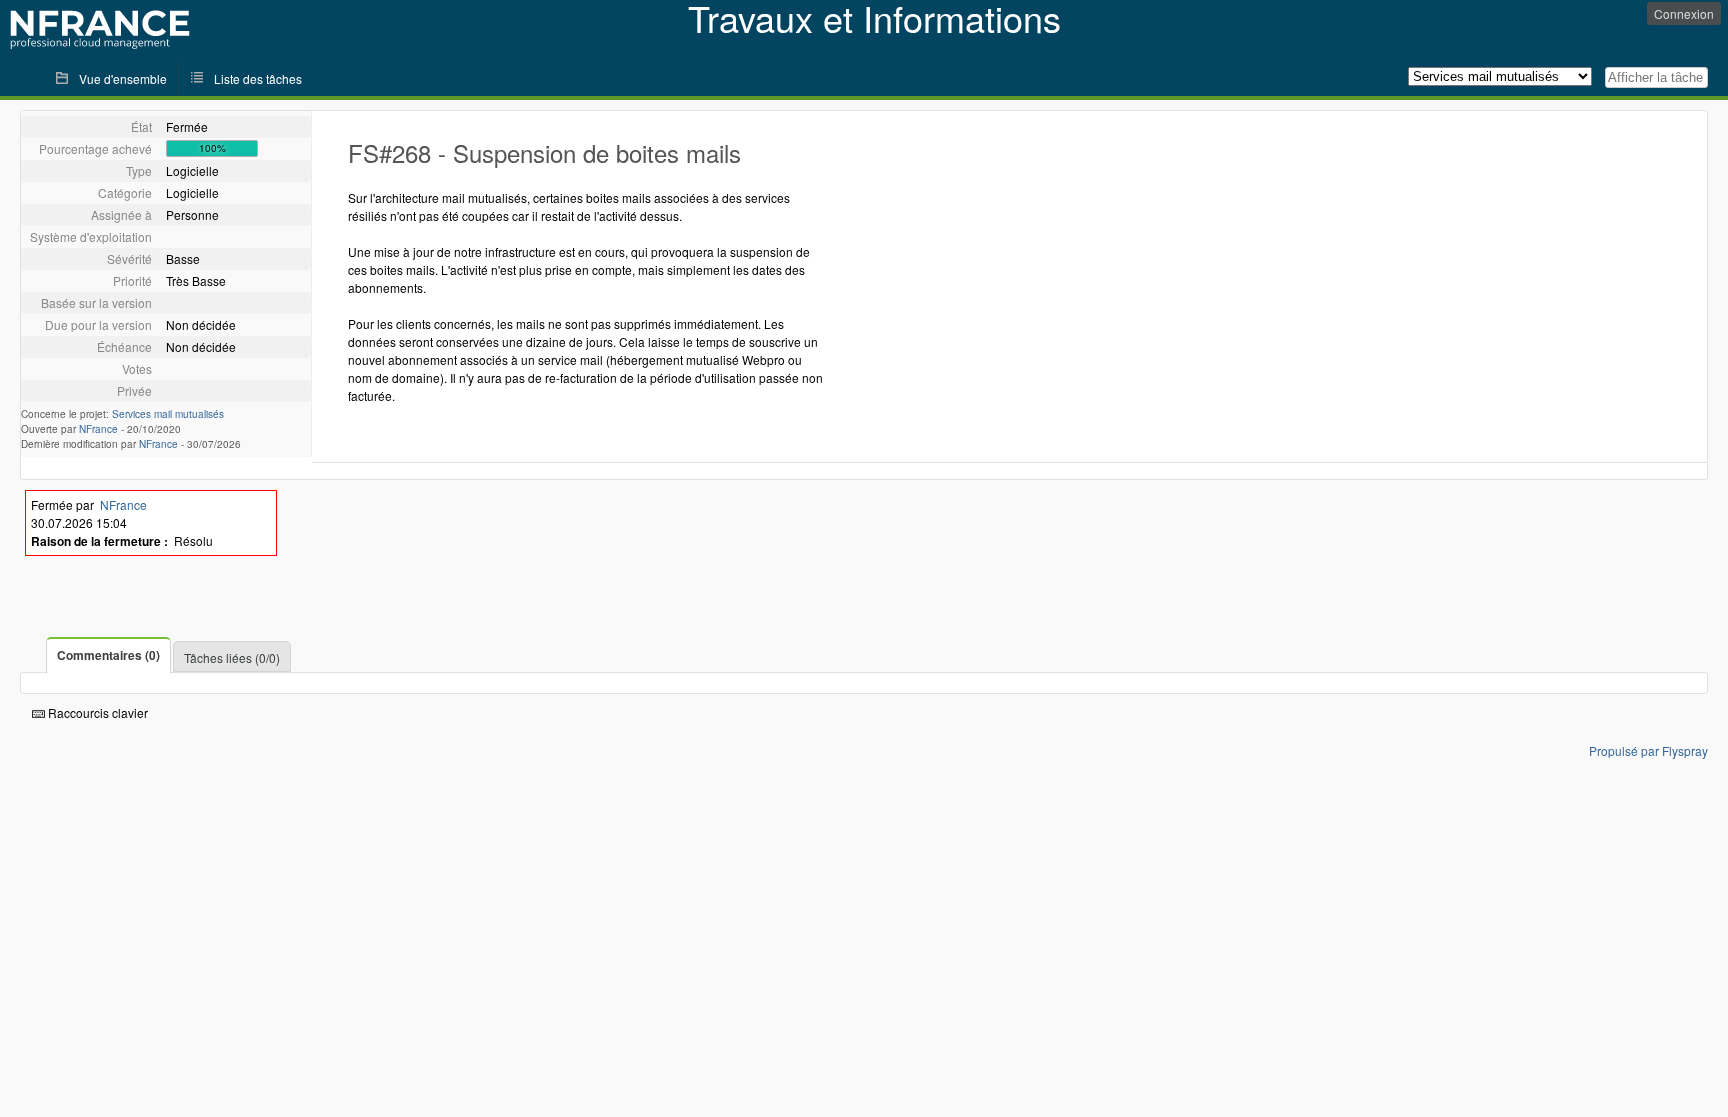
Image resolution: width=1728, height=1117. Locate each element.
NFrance (98, 429)
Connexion (1684, 13)
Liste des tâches (258, 78)
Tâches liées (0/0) (232, 657)
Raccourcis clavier (96, 712)
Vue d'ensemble (123, 78)
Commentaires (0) (108, 655)
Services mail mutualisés (168, 414)
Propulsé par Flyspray (1648, 750)
